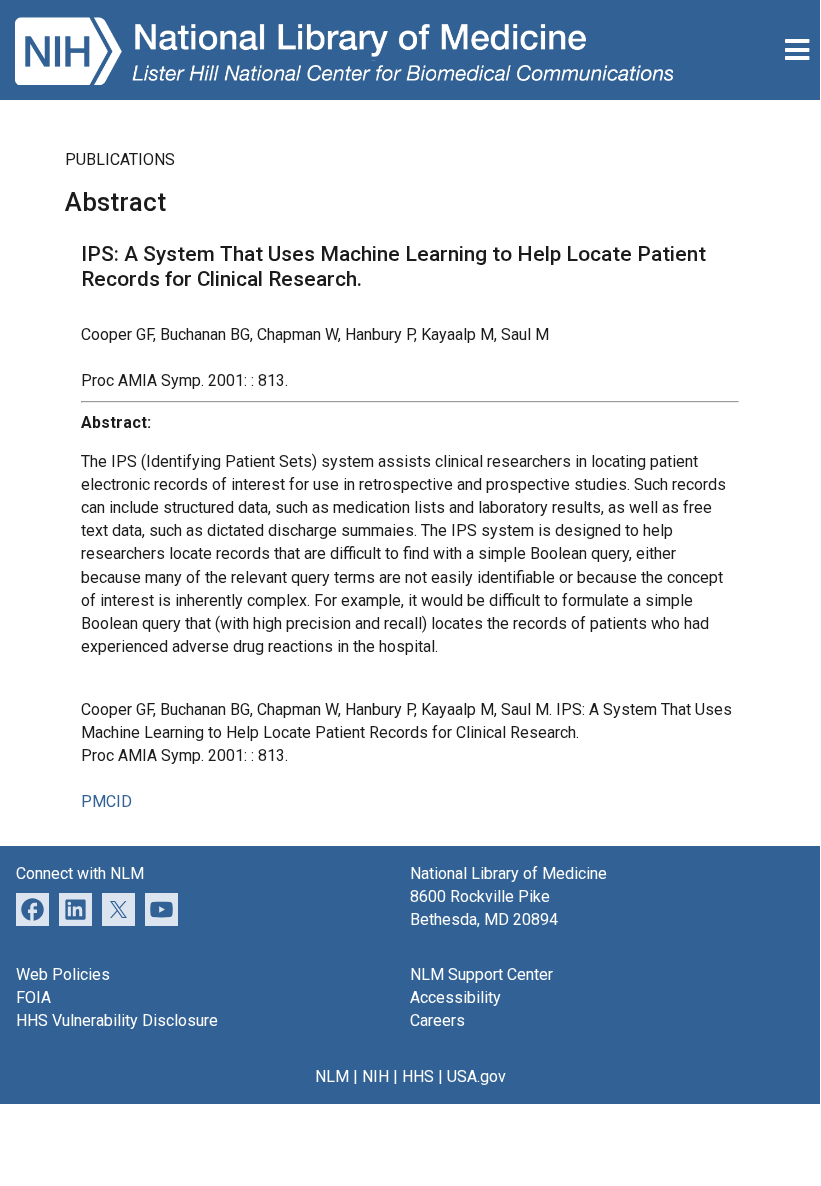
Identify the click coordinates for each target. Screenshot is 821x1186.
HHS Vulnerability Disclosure (117, 1020)
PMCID (106, 801)
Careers (437, 1020)
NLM (332, 1076)
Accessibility (455, 997)
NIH (375, 1076)
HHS (418, 1076)
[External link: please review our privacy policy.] (75, 907)
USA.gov (476, 1076)
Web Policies (63, 974)
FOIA (33, 997)
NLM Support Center (481, 974)
